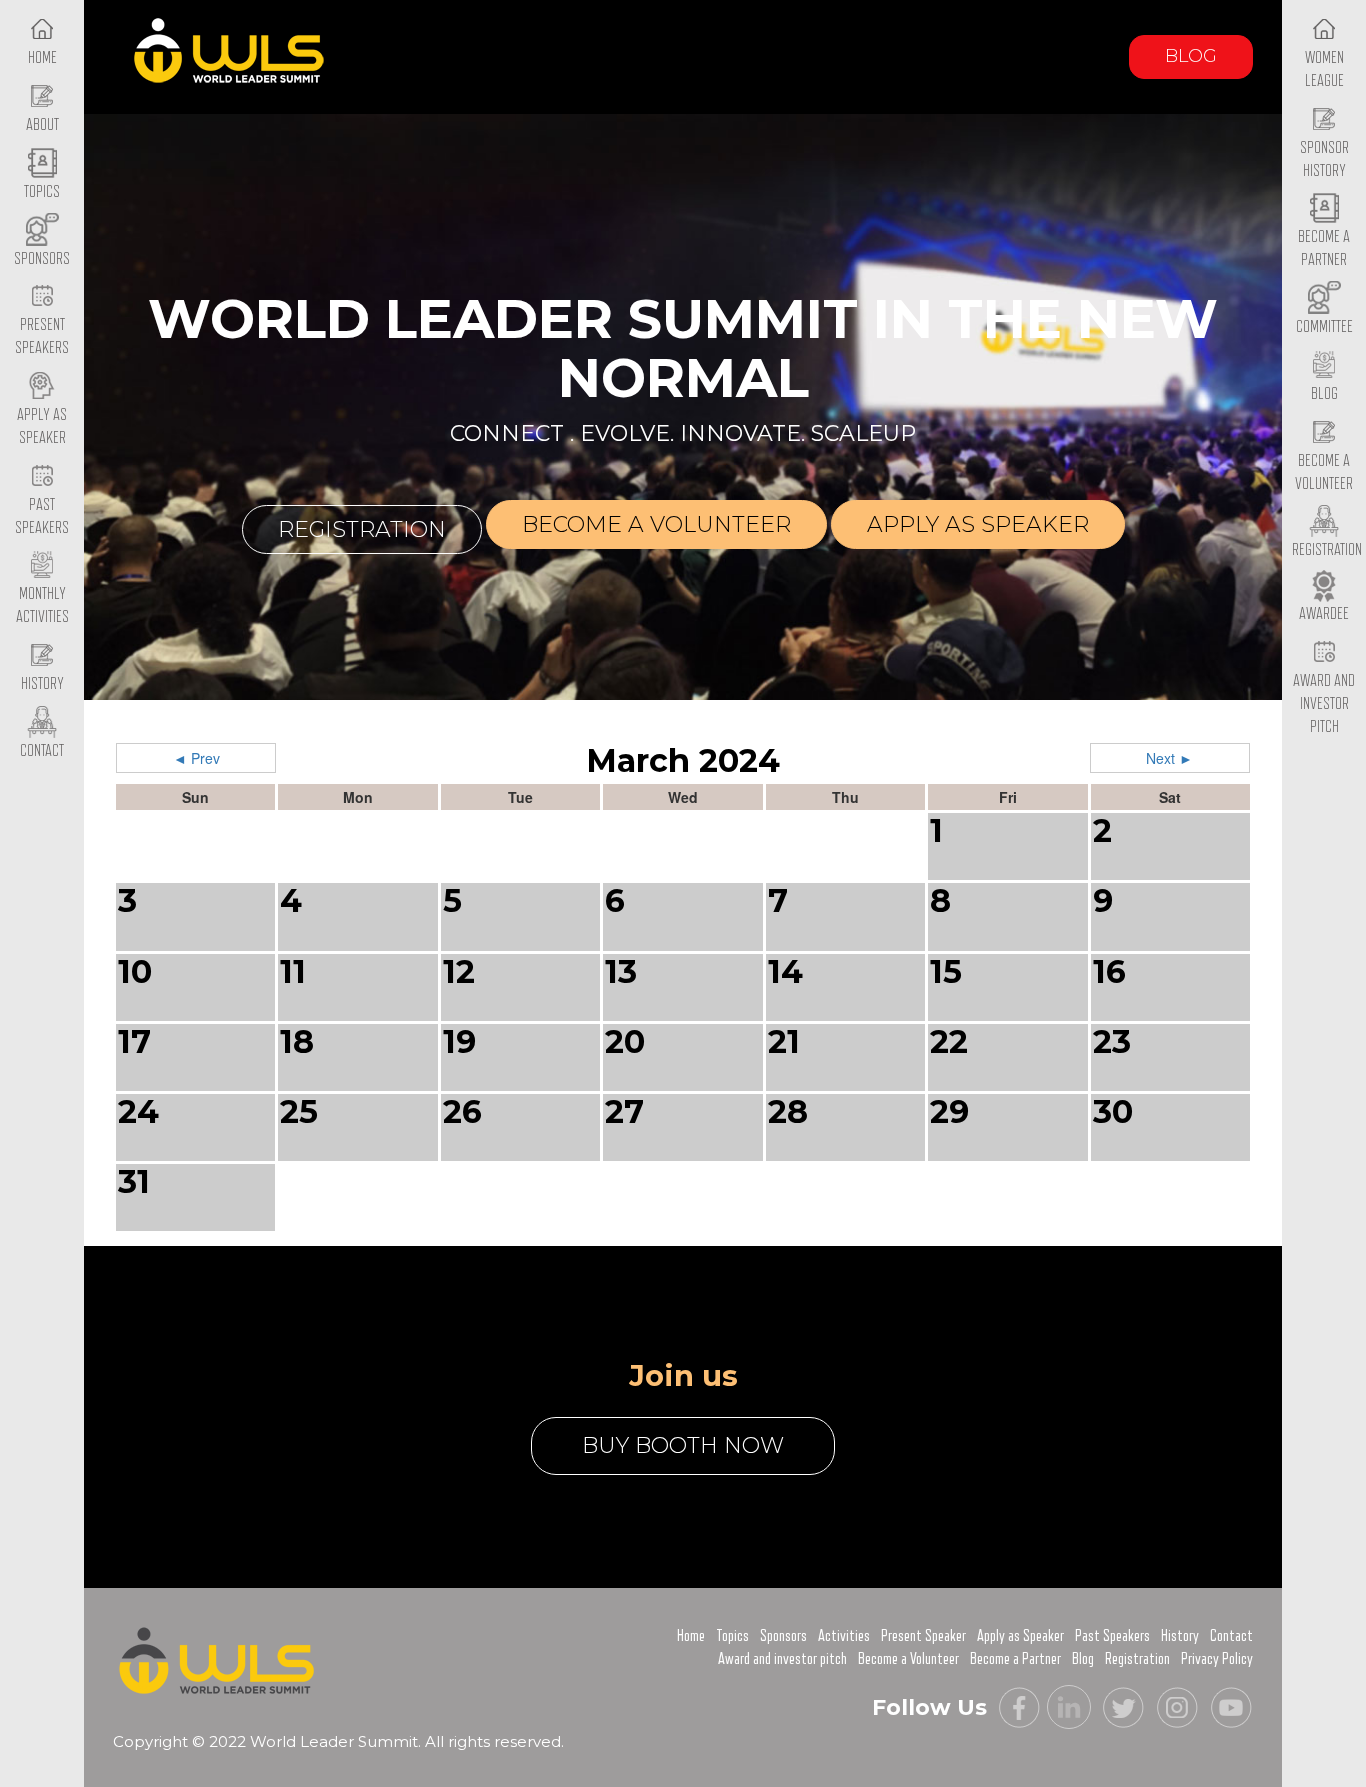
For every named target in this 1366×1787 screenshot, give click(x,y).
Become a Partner (1324, 248)
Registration (362, 529)
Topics (732, 1636)
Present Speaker (923, 1636)
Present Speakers (42, 336)
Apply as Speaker (42, 426)
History (1180, 1636)
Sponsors (783, 1636)
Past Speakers (42, 516)
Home (691, 1636)
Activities (844, 1636)
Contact (1231, 1636)
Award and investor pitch (782, 1659)
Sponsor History (1324, 159)
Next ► (1169, 758)
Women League (1324, 69)
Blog (1191, 56)
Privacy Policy (1217, 1659)
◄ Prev (196, 758)
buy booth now (683, 1445)
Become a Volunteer (1324, 472)
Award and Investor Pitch (1324, 703)
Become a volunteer (656, 524)
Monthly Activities (42, 605)
